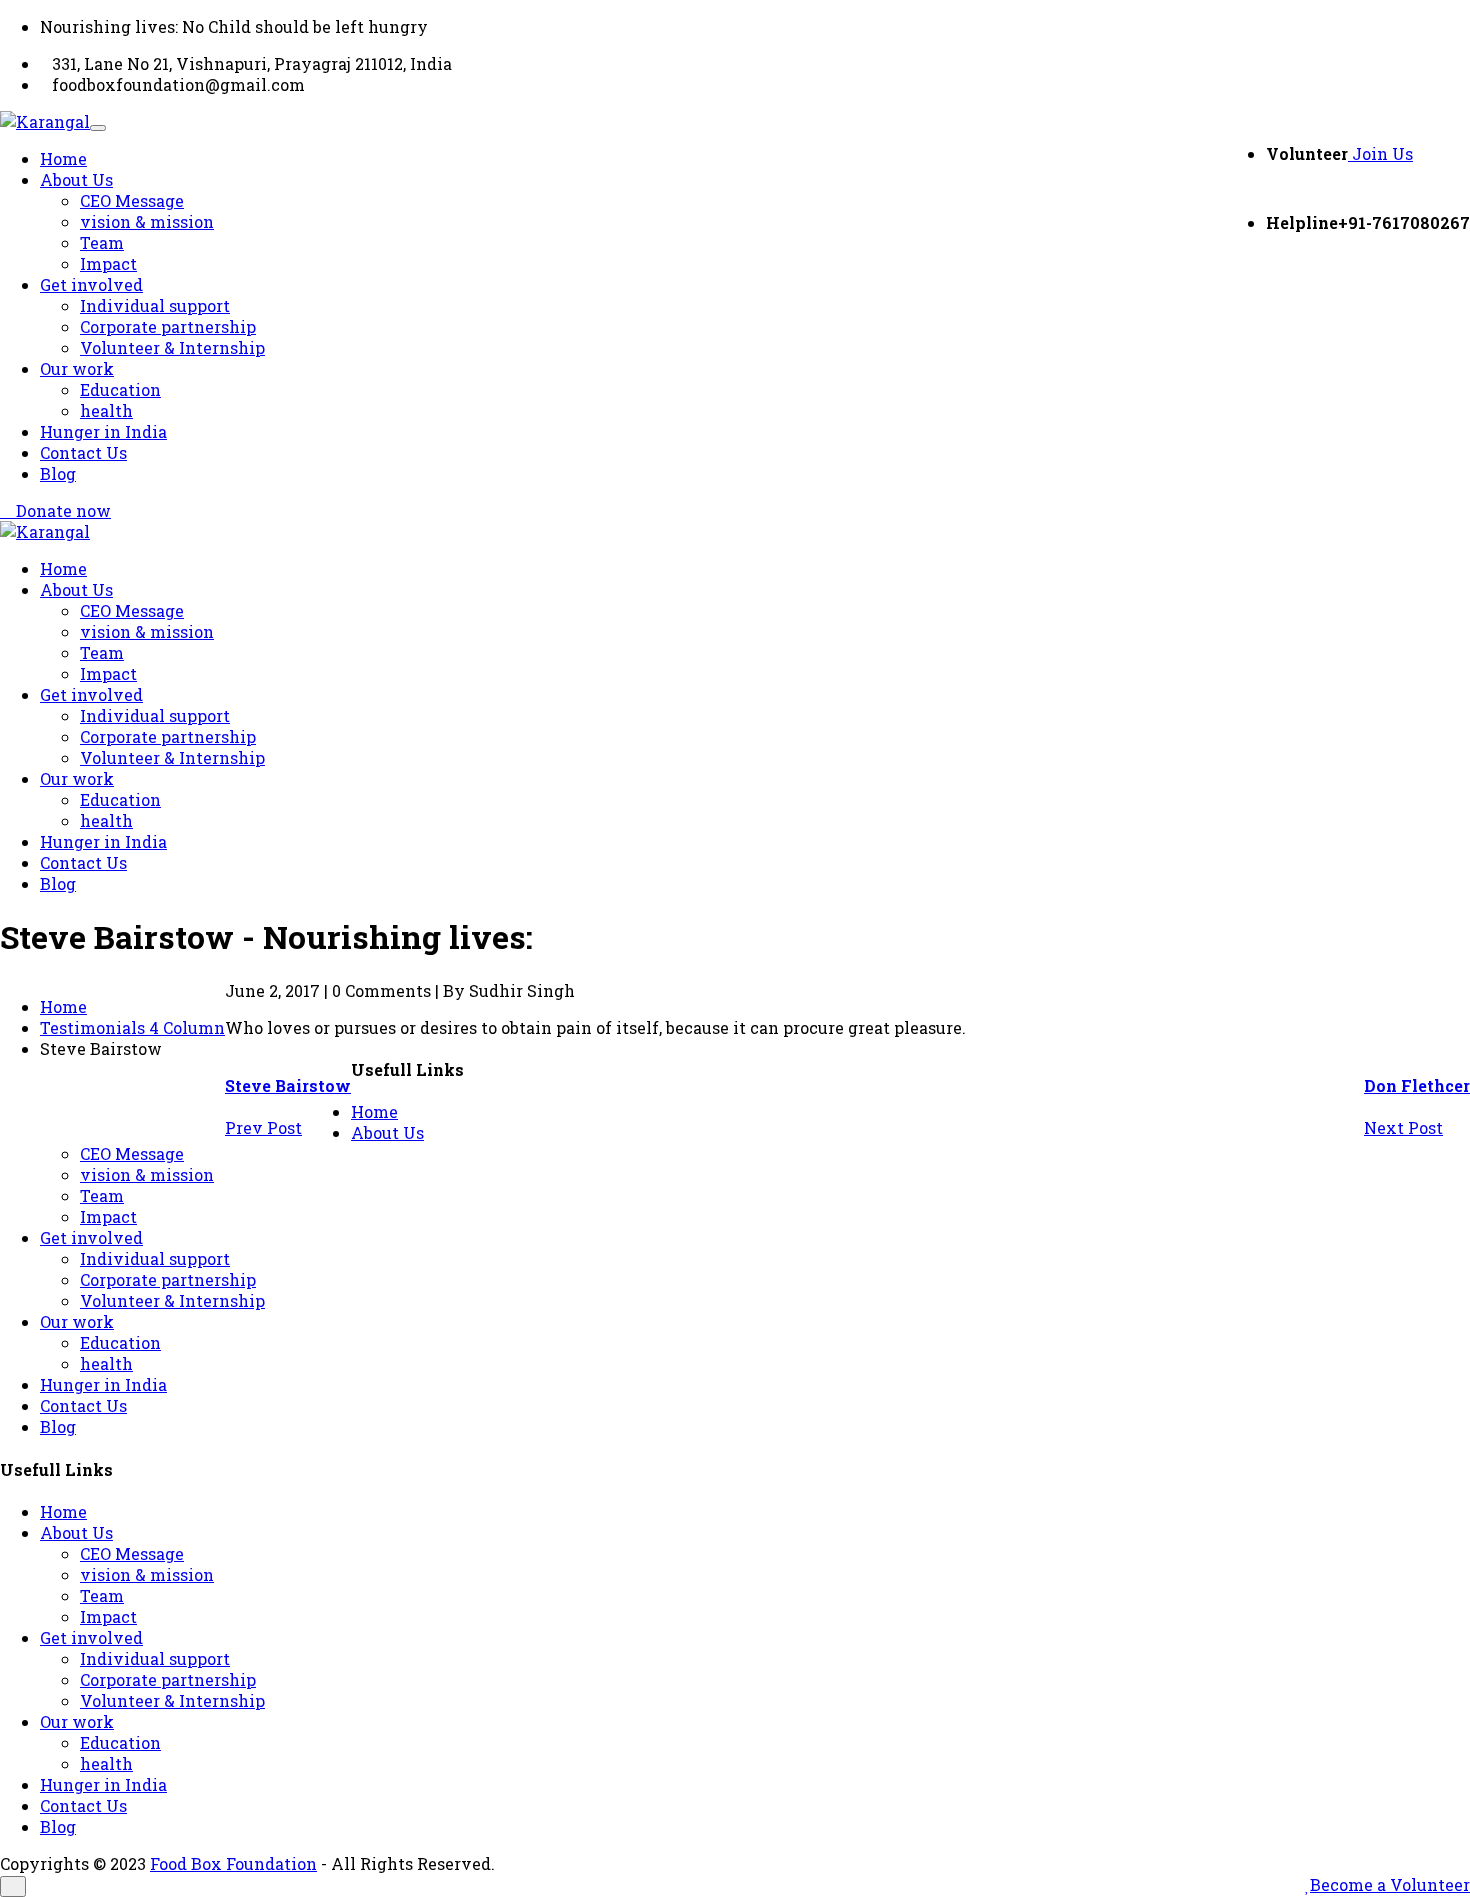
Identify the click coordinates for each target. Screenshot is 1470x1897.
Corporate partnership (168, 326)
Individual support (155, 305)
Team (102, 242)
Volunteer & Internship (172, 347)
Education (120, 389)
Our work (77, 368)
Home (63, 158)
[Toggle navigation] (98, 128)
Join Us (1380, 153)
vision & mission (147, 221)
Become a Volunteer (1390, 1884)
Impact (108, 263)
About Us (76, 179)
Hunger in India (103, 431)
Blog (58, 473)
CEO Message (132, 200)
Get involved (91, 284)
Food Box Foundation (233, 1863)
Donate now (61, 510)
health (106, 410)
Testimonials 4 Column (132, 1027)
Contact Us (83, 452)
